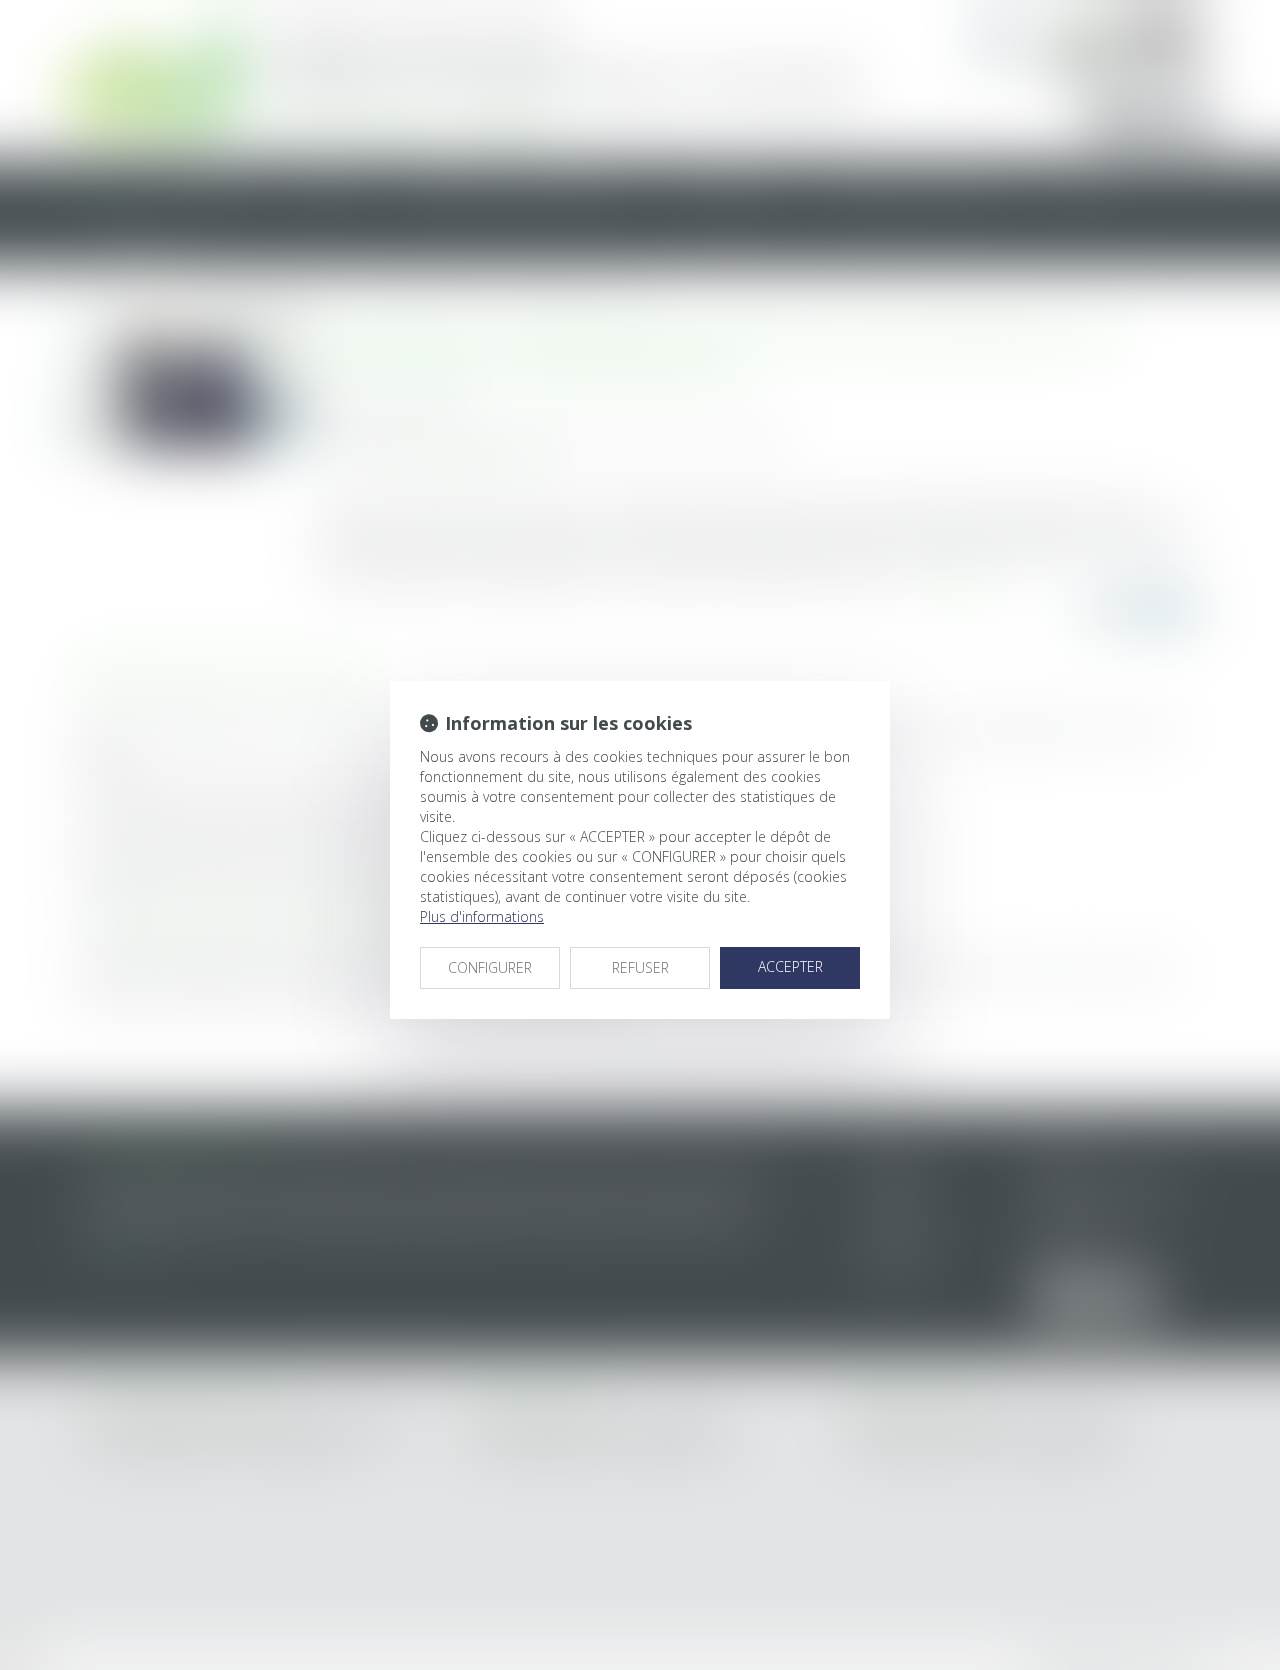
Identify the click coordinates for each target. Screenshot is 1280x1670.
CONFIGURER (490, 967)
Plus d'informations (482, 916)
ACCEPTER (790, 966)
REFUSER (640, 967)
